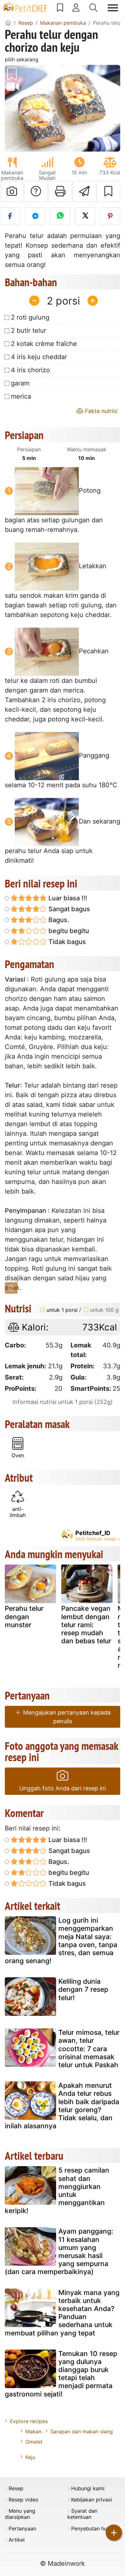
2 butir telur (29, 331)
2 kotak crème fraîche (44, 344)
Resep (16, 2488)
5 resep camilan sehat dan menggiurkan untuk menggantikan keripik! (57, 2190)
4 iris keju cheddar (39, 357)
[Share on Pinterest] (110, 216)
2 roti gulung (30, 317)
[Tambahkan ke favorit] (108, 191)
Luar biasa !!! (67, 898)
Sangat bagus (68, 909)
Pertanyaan (22, 2529)
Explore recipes (29, 2421)
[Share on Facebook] (10, 216)
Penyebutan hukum (94, 2529)
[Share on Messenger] (35, 216)
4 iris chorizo (30, 370)
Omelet (34, 2442)
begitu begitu (68, 931)
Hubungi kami (88, 2488)
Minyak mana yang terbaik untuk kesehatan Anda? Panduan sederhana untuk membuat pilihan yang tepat (62, 2313)
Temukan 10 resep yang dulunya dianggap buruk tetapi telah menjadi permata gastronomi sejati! (61, 2374)
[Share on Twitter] (85, 216)
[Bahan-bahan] (11, 1288)
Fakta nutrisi (100, 411)
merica (21, 396)
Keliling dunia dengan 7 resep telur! (83, 1989)
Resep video (24, 2500)
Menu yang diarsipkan (20, 2514)
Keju (30, 2457)
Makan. (34, 2431)
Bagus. (58, 920)
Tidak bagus (66, 942)
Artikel (17, 2540)
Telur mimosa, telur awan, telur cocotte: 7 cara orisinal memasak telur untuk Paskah (89, 2049)
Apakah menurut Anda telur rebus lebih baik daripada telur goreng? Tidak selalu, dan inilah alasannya (62, 2106)
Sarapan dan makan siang (82, 2431)
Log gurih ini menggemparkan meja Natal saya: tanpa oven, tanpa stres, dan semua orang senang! (61, 1941)
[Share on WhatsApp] (60, 216)
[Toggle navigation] (113, 8)
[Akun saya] (76, 8)
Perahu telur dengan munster (24, 1616)
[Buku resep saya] (60, 8)
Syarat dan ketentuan (82, 2514)
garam (20, 383)
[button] (13, 108)
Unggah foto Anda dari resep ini (63, 1788)
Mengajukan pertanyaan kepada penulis (66, 1717)
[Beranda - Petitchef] (8, 23)
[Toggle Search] (93, 8)
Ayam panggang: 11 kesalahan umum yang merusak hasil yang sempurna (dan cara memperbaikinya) (59, 2251)
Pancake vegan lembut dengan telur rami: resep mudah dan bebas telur (86, 1625)
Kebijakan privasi (92, 2500)
